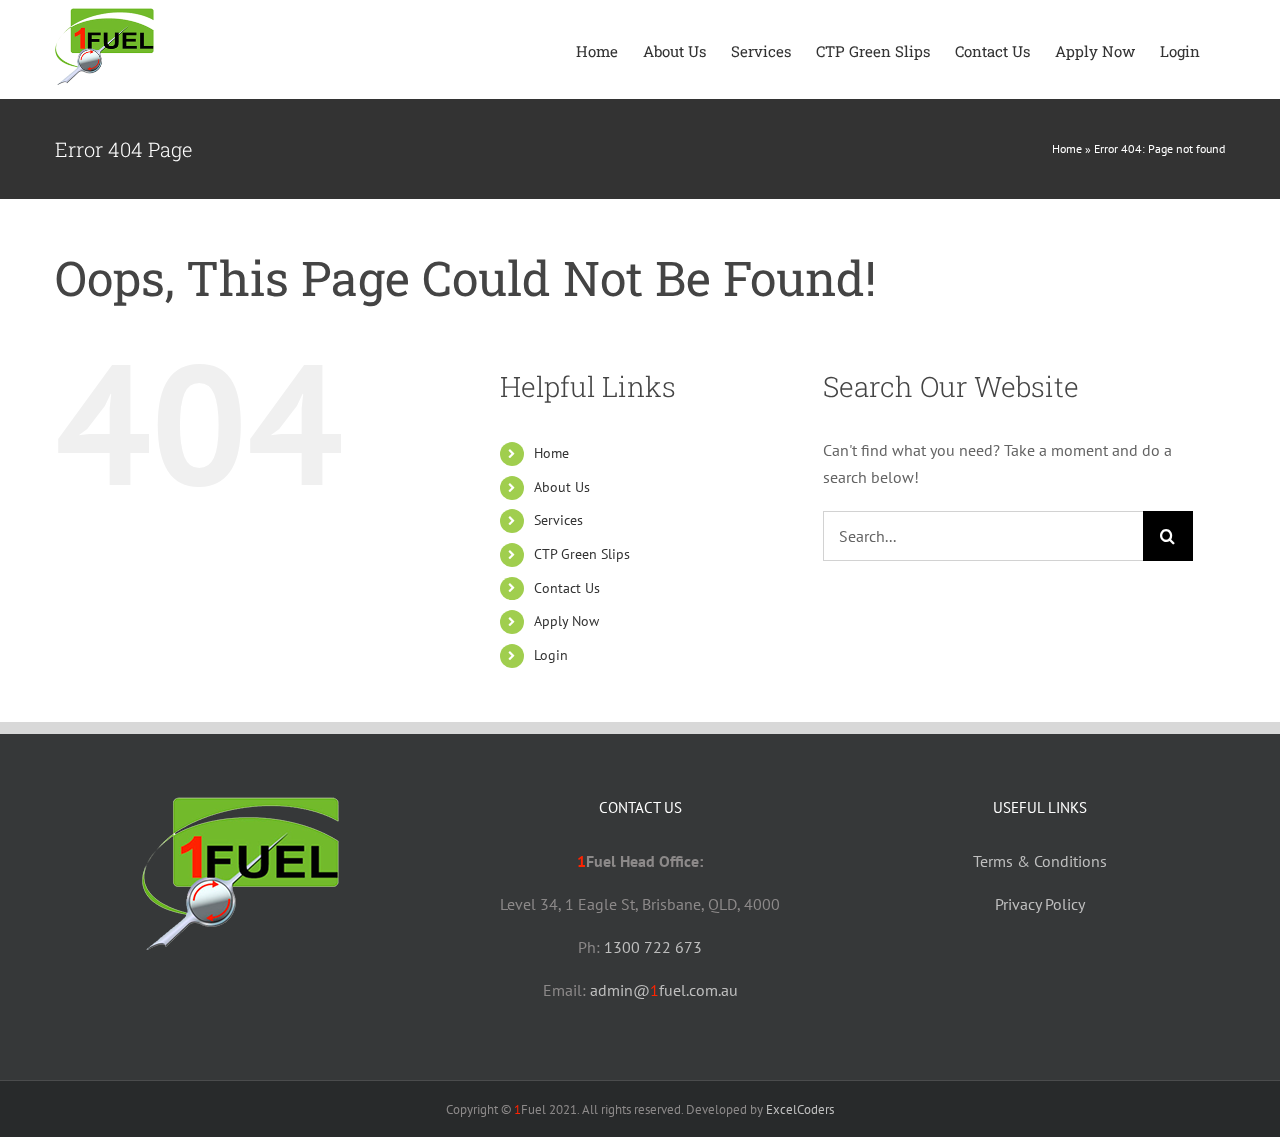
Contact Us (567, 588)
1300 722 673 (653, 947)
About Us (562, 487)
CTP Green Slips (582, 554)
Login (551, 655)
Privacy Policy (1040, 904)
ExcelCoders (800, 1109)
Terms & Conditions (1040, 861)
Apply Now (566, 621)
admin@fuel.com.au (664, 990)
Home (1067, 148)
